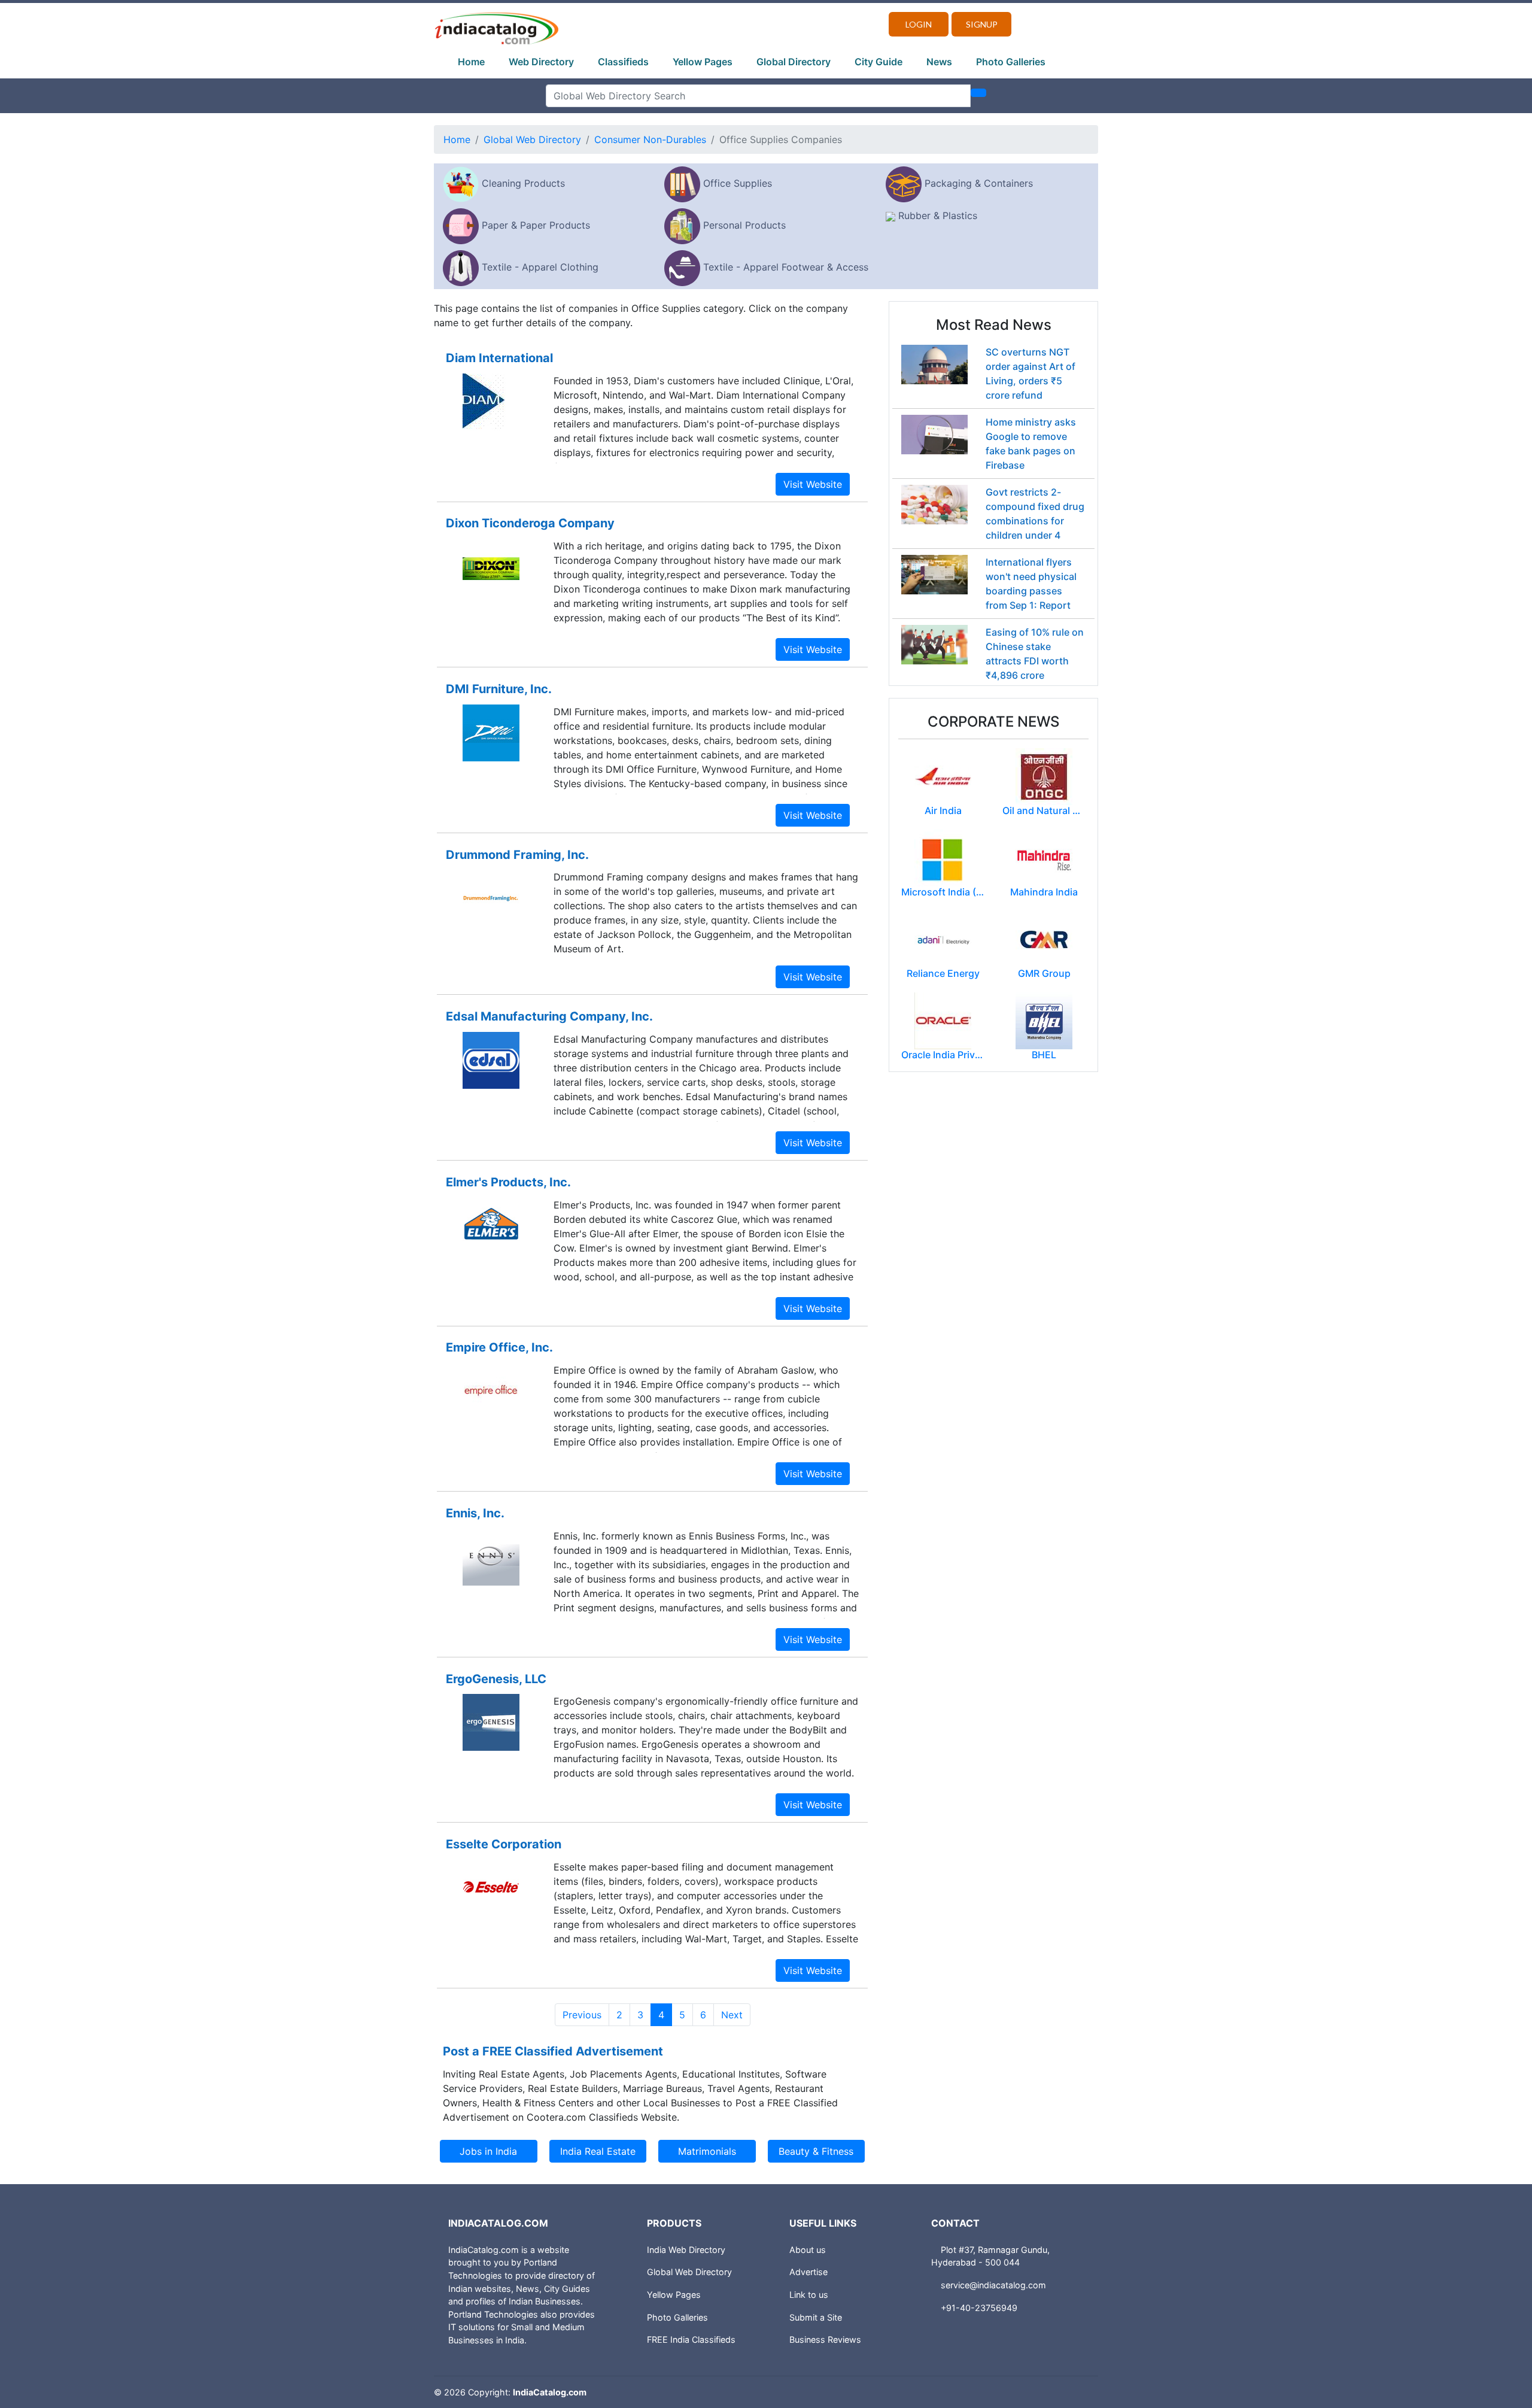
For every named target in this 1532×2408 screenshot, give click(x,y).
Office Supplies (738, 183)
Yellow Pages (703, 62)
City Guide (879, 62)
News (939, 62)
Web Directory (541, 62)
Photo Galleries (1011, 62)
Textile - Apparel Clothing (540, 267)
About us (808, 2250)
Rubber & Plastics (938, 215)
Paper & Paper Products (536, 225)
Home (471, 62)
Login (919, 24)
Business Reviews (825, 2339)
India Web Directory (686, 2250)
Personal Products (744, 225)
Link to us (809, 2295)
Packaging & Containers (979, 183)
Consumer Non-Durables (650, 139)
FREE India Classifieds (691, 2339)
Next (732, 2015)
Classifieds (623, 62)
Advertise (808, 2272)
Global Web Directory (532, 139)
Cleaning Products (523, 183)
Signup (982, 24)
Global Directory (794, 62)
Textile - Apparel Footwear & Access (786, 267)
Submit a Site (816, 2317)
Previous (582, 2015)
